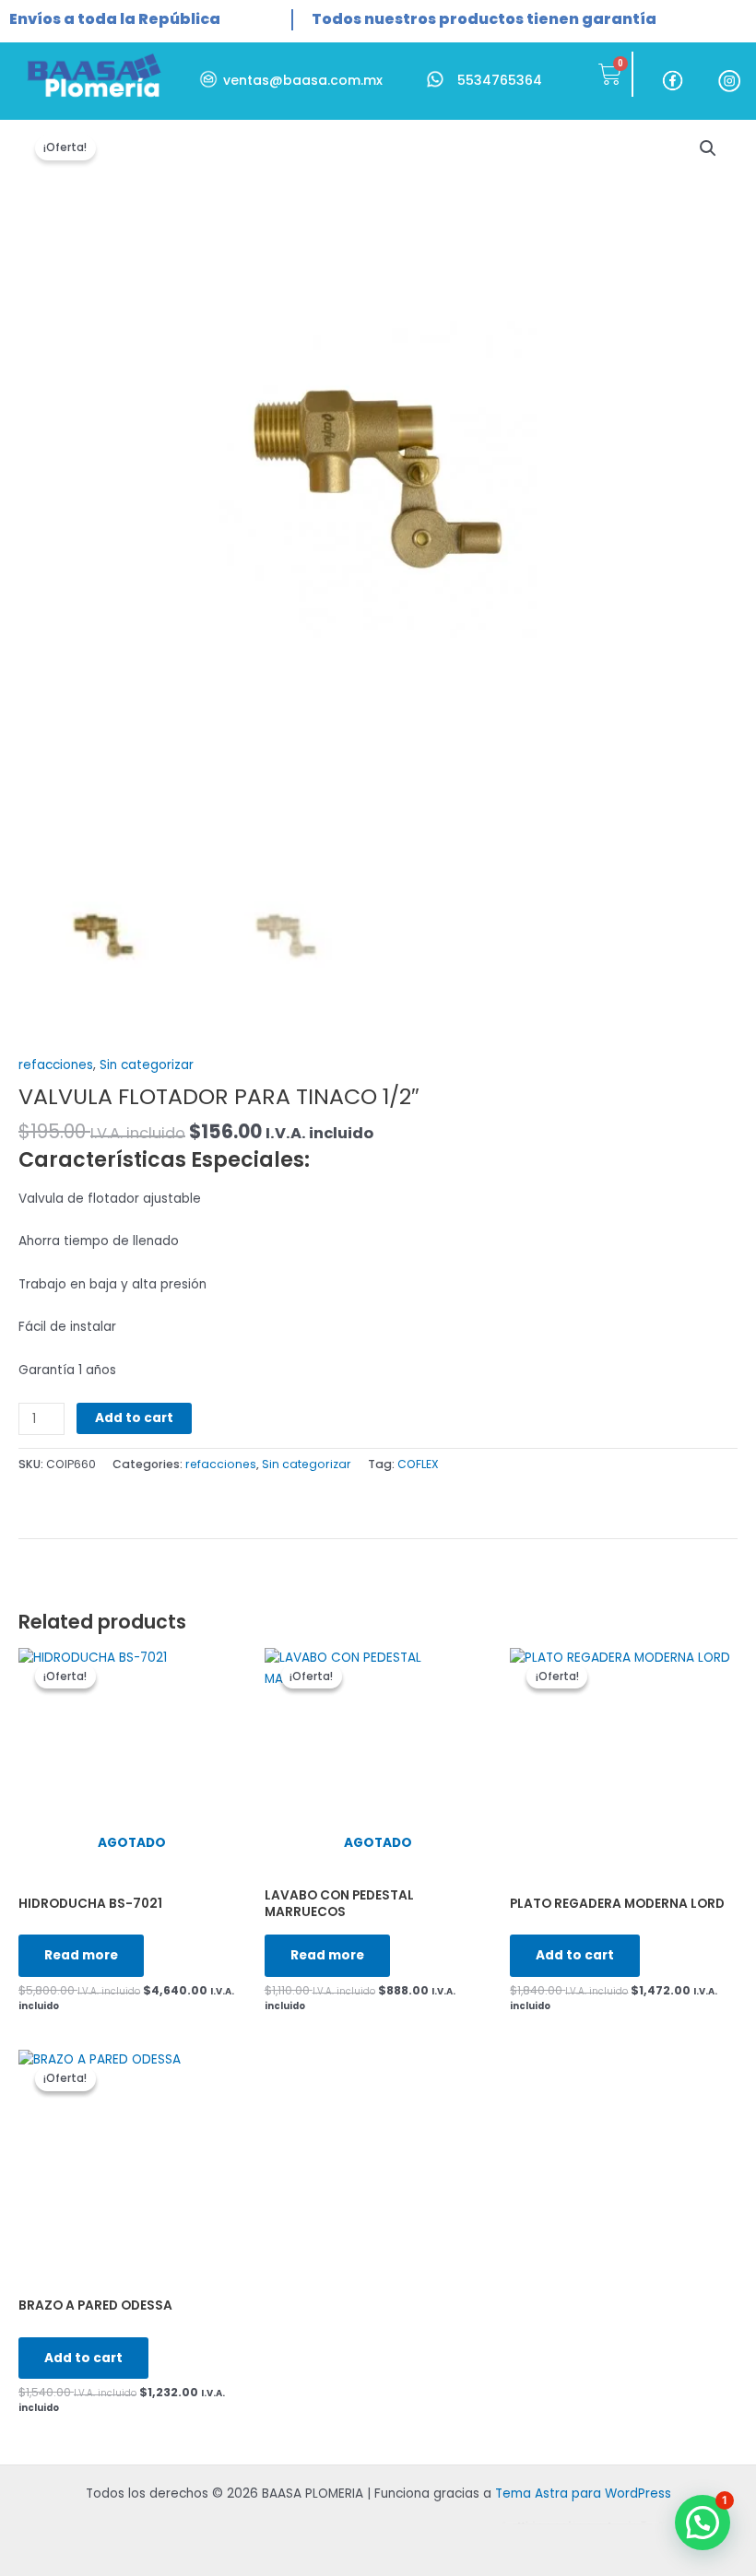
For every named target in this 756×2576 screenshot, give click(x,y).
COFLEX (418, 1464)
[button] (703, 2523)
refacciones (56, 1065)
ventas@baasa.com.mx (303, 80)
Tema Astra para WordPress (583, 2494)
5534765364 (500, 80)
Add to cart (134, 1418)
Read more (81, 1955)
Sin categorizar (147, 1065)
